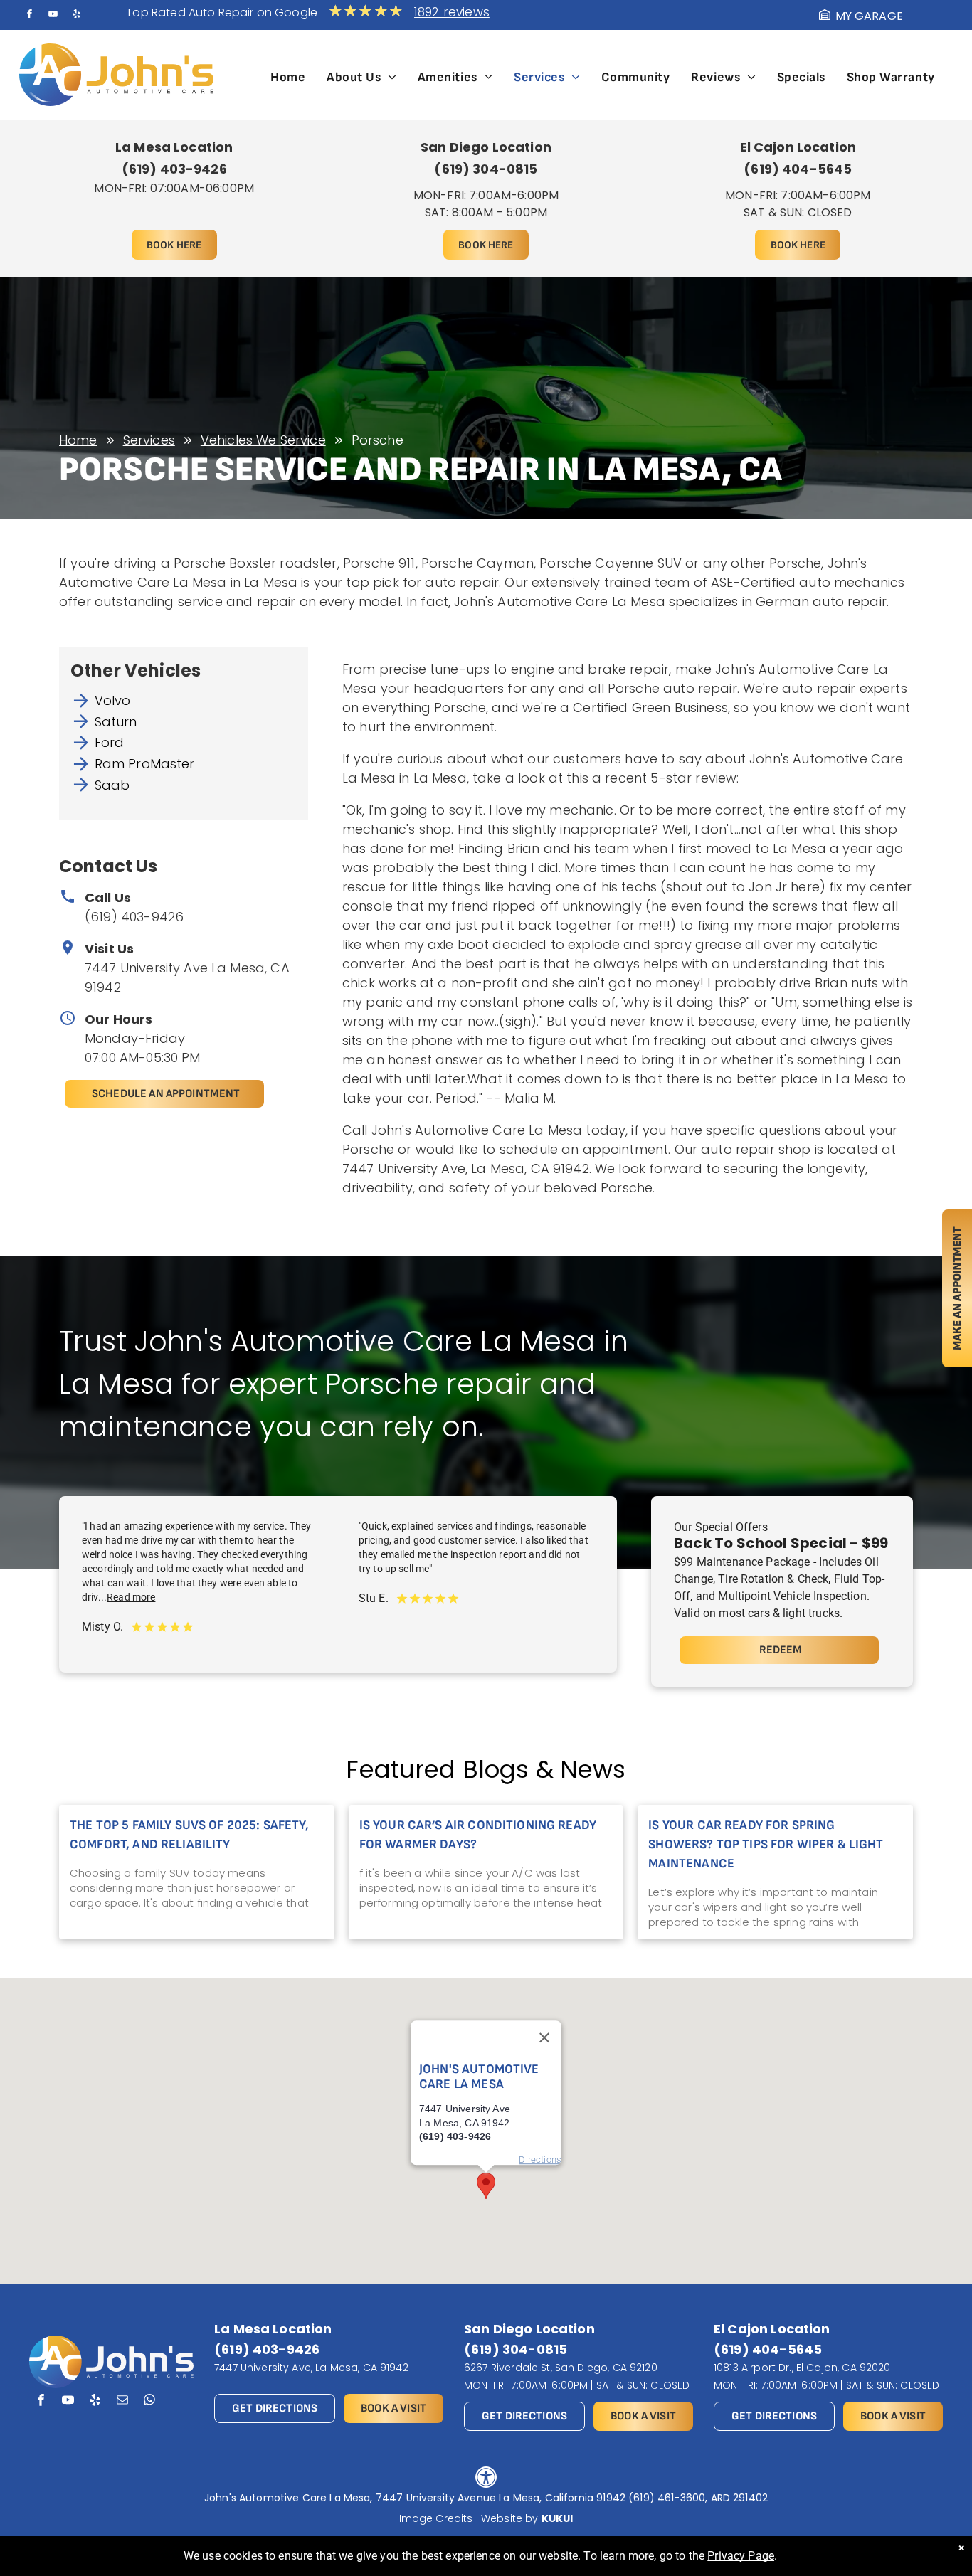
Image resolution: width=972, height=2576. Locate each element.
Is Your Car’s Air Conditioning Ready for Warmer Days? (478, 1835)
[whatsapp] (150, 2402)
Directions (540, 2159)
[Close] (544, 2038)
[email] (122, 2402)
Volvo (113, 700)
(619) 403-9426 (134, 917)
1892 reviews (452, 12)
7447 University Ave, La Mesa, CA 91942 (311, 2368)
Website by (510, 2518)
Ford (110, 742)
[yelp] (77, 16)
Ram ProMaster (145, 764)
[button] (486, 2186)
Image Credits (436, 2518)
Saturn (116, 722)
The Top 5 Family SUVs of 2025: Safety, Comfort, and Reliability (189, 1835)
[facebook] (29, 16)
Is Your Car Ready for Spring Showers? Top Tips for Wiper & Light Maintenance (766, 1844)
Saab (112, 785)
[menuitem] (288, 77)
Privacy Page (741, 2556)
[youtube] (53, 16)
